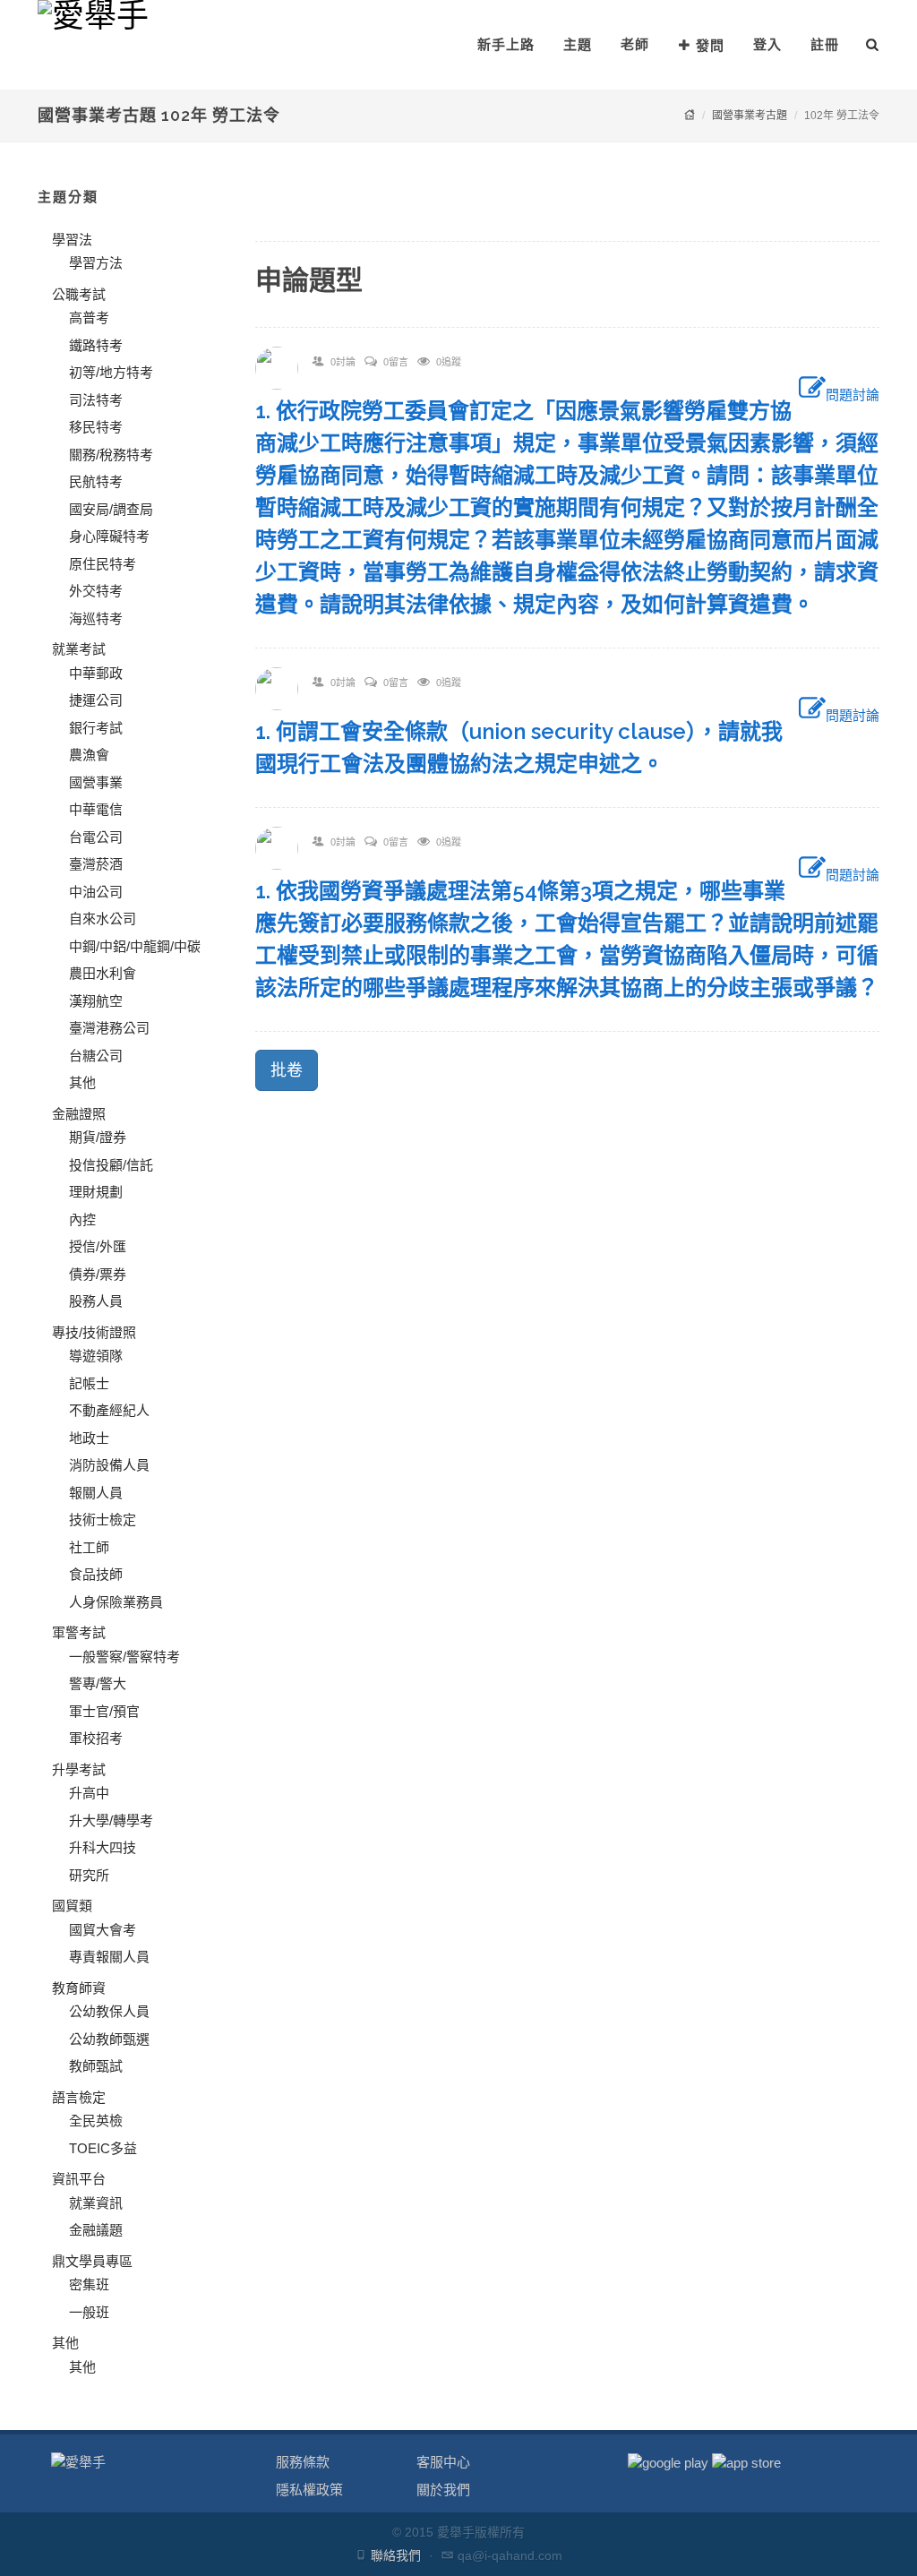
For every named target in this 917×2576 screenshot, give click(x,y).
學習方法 (96, 263)
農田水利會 (103, 973)
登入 (767, 44)
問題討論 (853, 395)
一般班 (89, 2312)
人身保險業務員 (116, 1602)
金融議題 (96, 2230)
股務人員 (96, 1301)
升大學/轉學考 (111, 1820)
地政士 (89, 1438)
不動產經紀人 (109, 1410)
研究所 (89, 1875)
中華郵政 (96, 673)
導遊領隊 (96, 1356)
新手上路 (506, 44)
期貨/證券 (98, 1137)
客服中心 (443, 2462)
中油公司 (96, 892)
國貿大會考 (103, 1930)
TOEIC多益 (103, 2148)
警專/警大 (98, 1683)
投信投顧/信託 (111, 1165)
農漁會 (89, 755)
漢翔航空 (96, 1001)
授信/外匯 (98, 1246)
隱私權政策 (309, 2490)
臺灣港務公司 (109, 1028)
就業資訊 (96, 2203)
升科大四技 (103, 1847)
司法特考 (96, 400)
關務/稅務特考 (111, 455)
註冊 (825, 44)
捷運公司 (96, 700)
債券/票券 (98, 1274)
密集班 (89, 2284)
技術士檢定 (103, 1520)
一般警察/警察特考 (124, 1657)
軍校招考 (96, 1738)
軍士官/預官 (104, 1711)
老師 (635, 44)
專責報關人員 (109, 1957)
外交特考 (96, 591)
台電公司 (96, 837)
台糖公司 (96, 1056)
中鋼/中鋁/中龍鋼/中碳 (135, 946)
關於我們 (443, 2490)
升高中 (89, 1793)
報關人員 (96, 1493)
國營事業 (96, 782)
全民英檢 (96, 2121)
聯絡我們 (396, 2555)
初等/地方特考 (111, 372)
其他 (82, 1082)
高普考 (89, 318)
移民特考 (96, 427)
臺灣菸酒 (96, 864)
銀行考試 (96, 728)
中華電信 (96, 809)
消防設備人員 (109, 1465)
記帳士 (89, 1383)
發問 (710, 45)
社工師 (89, 1547)
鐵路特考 (96, 345)
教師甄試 (96, 2066)
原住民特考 (103, 564)
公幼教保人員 (109, 2011)
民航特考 (96, 481)
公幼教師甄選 (109, 2039)
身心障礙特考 (109, 536)
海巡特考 (96, 618)
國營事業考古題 (750, 116)
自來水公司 (103, 919)
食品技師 (96, 1574)
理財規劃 (96, 1192)
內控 (82, 1219)
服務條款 (303, 2462)
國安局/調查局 (111, 509)
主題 (578, 44)
